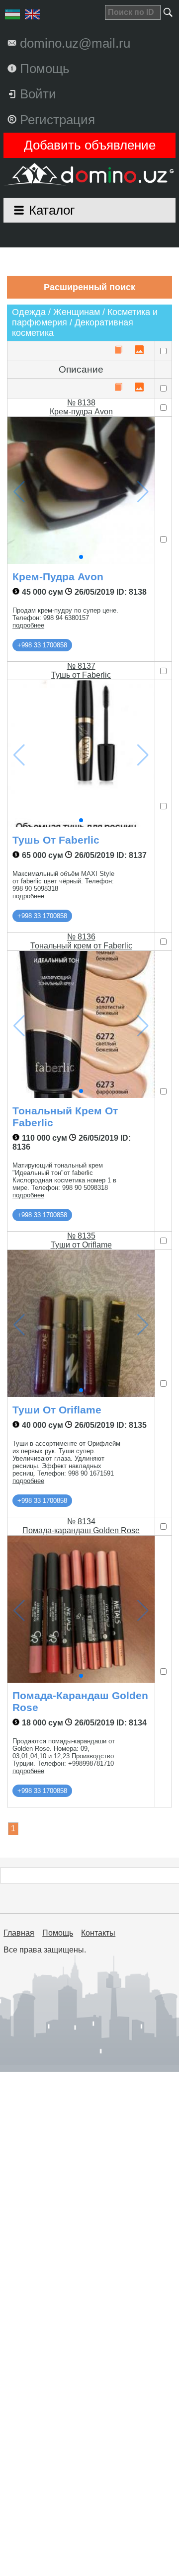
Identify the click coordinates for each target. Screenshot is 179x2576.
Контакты (98, 1933)
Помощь (58, 1933)
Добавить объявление (90, 145)
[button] (81, 557)
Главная (19, 1933)
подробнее (28, 625)
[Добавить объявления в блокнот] (118, 351)
